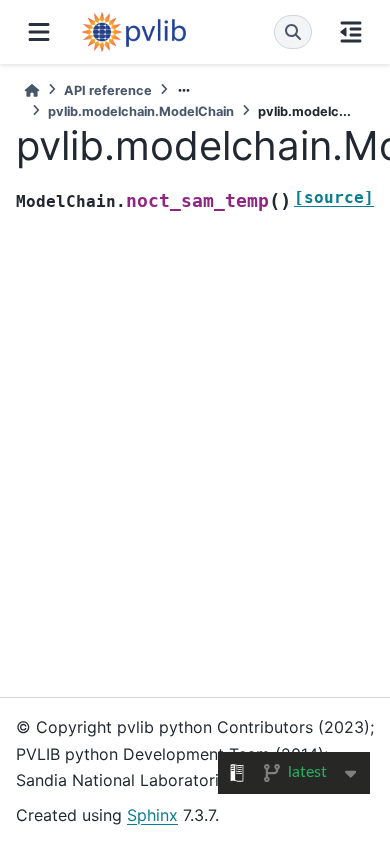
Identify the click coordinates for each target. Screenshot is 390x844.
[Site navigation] (39, 32)
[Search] (293, 32)
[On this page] (351, 32)
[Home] (32, 90)
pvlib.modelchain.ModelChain (141, 111)
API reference (108, 90)
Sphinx (152, 815)
